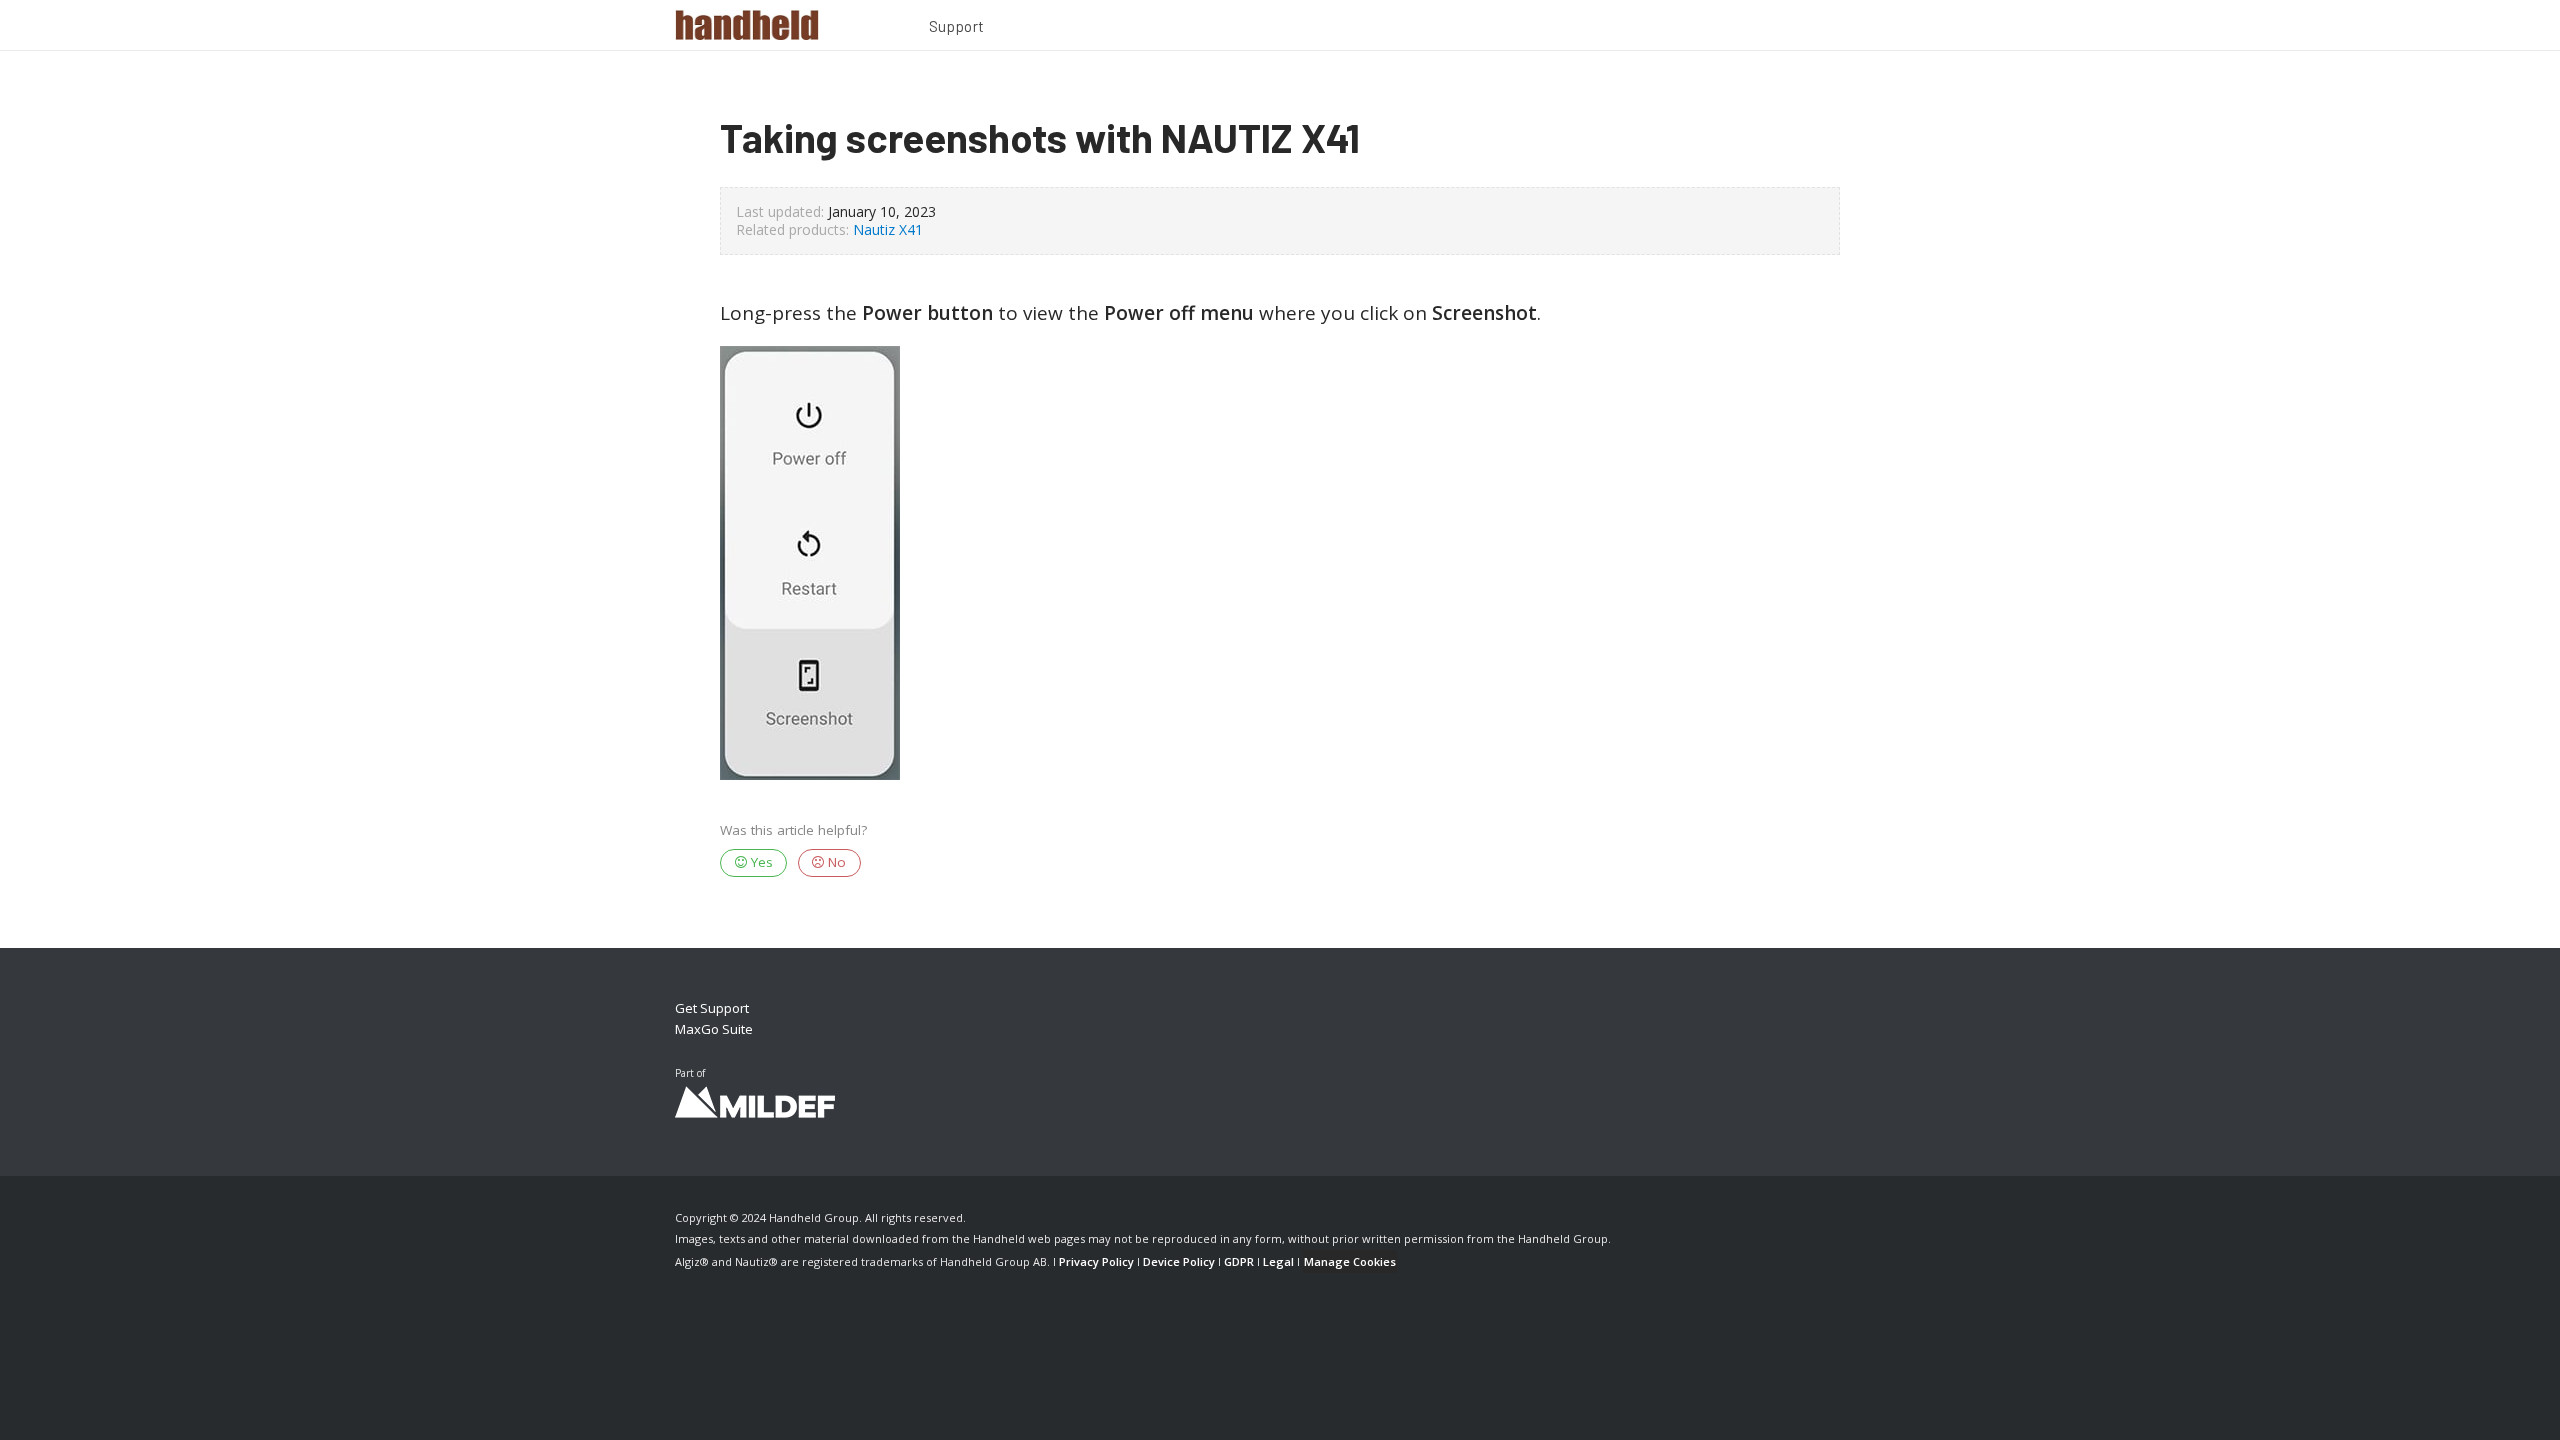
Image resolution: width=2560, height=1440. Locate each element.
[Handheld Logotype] (747, 25)
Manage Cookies (1350, 1261)
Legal (1278, 1261)
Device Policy (1179, 1261)
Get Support (712, 1008)
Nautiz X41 (888, 229)
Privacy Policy (1096, 1261)
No (835, 862)
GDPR (1239, 1261)
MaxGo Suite (714, 1029)
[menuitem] (957, 29)
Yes (760, 862)
